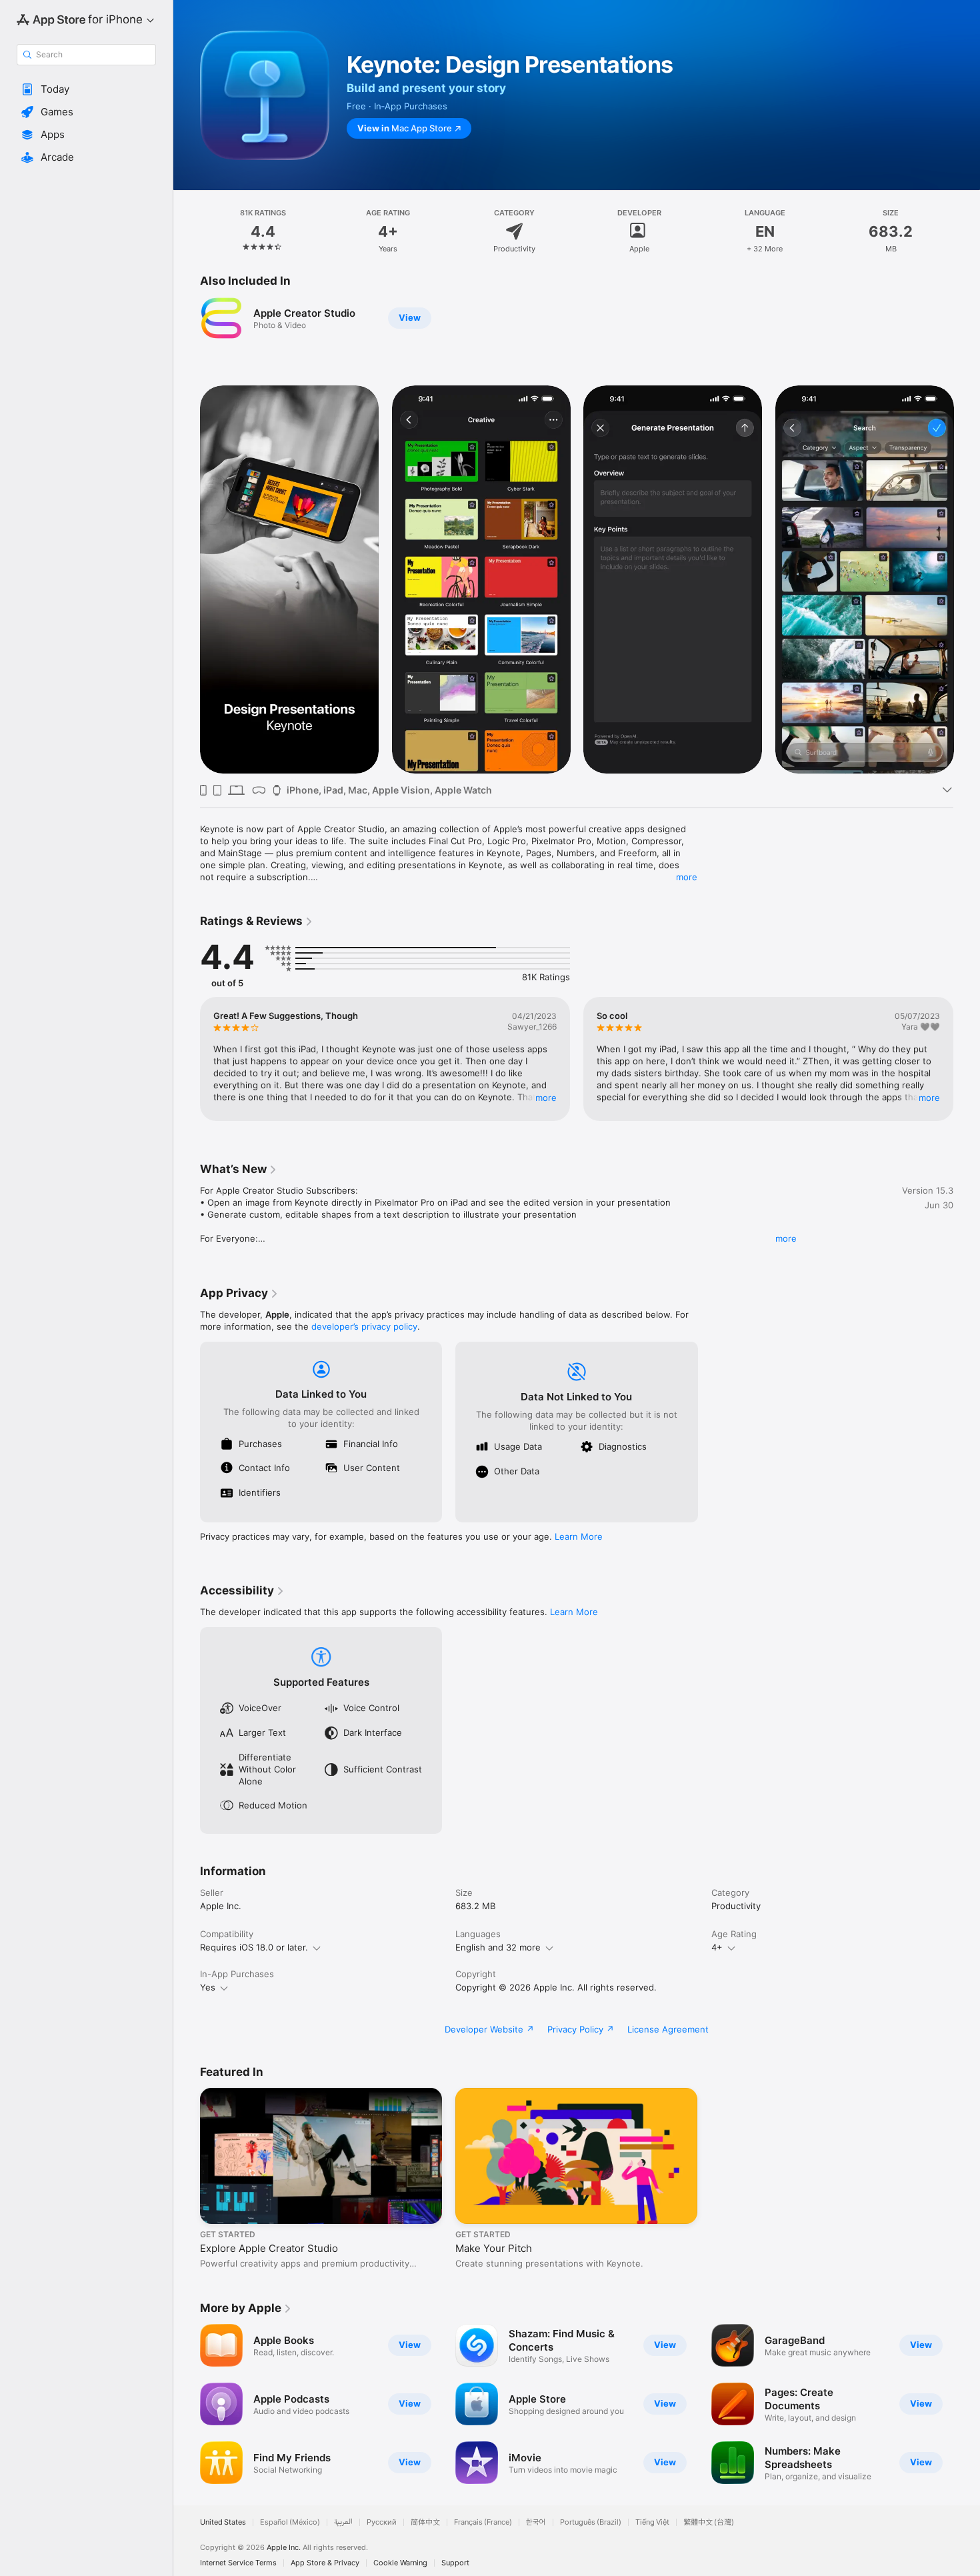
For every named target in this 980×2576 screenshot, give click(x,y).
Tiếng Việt (652, 2522)
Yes (208, 1987)
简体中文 (425, 2522)
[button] (86, 89)
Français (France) (483, 2522)
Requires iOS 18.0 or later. (254, 1947)
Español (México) (290, 2522)
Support (455, 2563)
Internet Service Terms (238, 2563)
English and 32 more (498, 1947)
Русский (382, 2522)
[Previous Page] (187, 579)
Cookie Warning (400, 2563)
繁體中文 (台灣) (709, 2522)
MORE (546, 1098)
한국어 (536, 2522)
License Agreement (668, 2029)
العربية (343, 2522)
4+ (717, 1947)
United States (223, 2522)
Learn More (579, 1536)
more (687, 877)
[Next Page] (967, 579)
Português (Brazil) (591, 2522)
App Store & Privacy (325, 2563)
